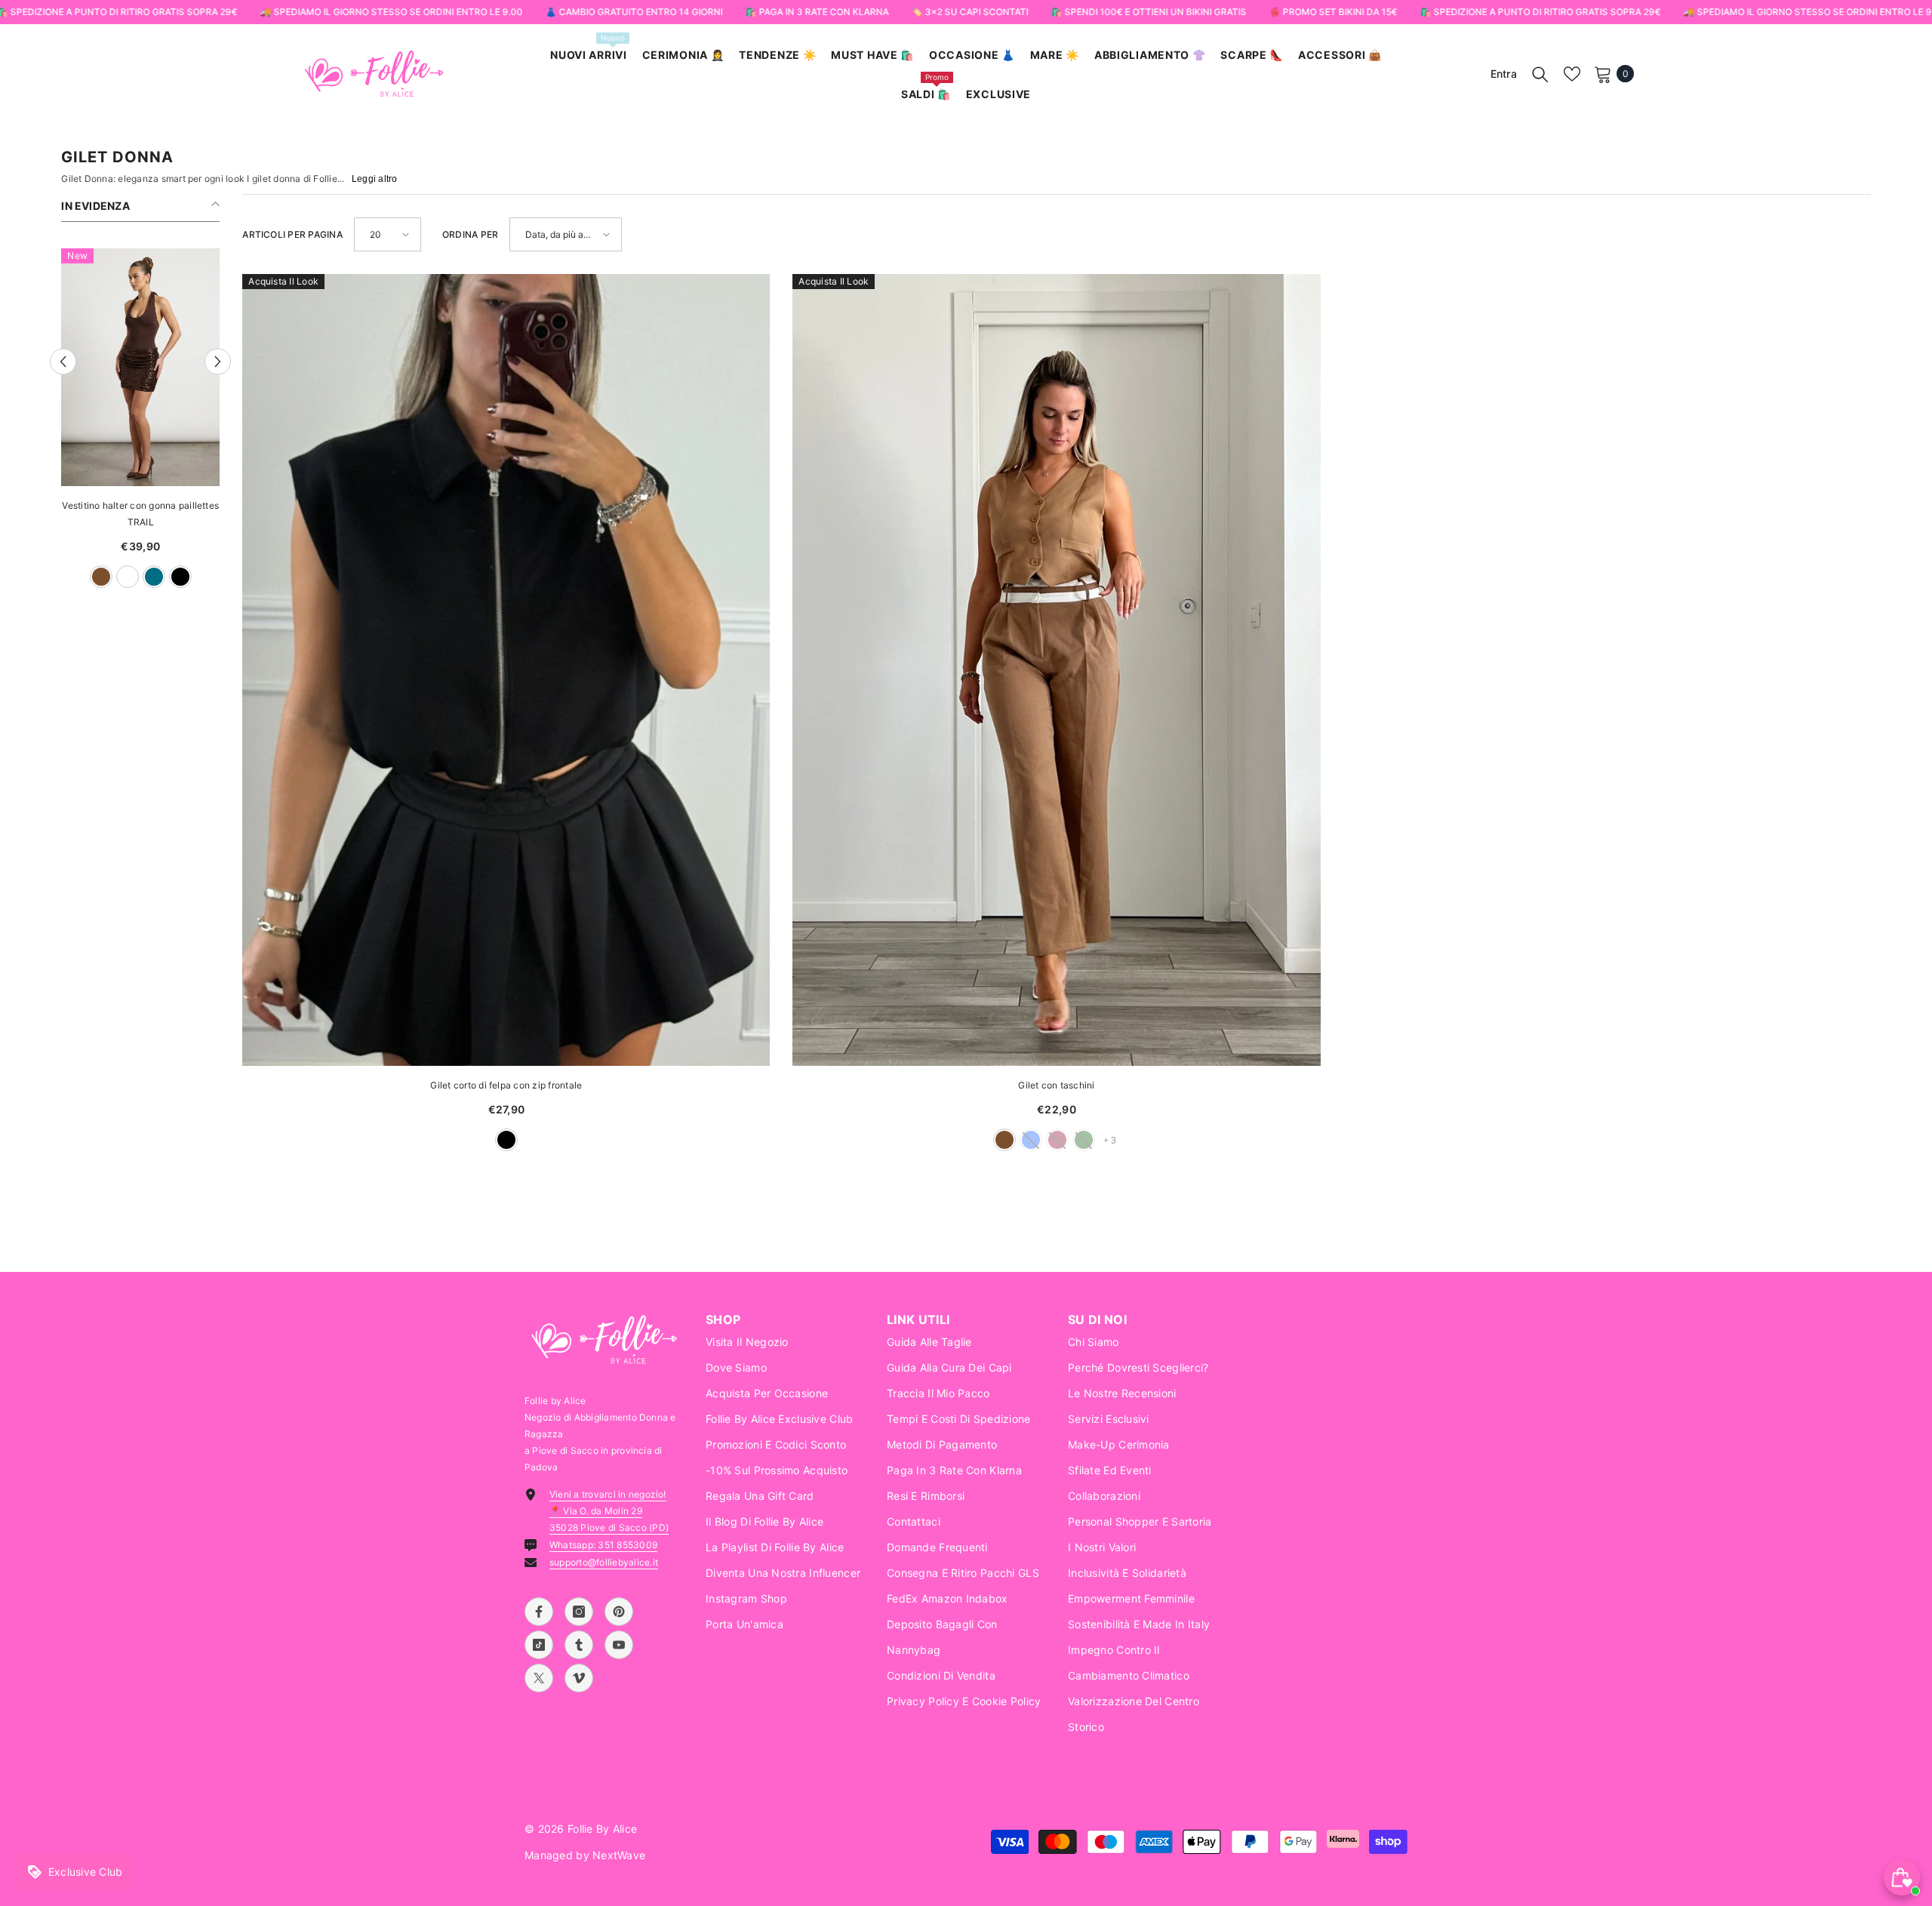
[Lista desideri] (1572, 74)
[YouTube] (619, 1645)
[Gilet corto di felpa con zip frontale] (506, 670)
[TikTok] (539, 1645)
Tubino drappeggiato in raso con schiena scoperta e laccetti (140, 514)
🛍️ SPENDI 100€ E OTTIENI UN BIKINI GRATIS (1148, 12)
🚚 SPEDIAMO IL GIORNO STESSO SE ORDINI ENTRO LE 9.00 (391, 12)
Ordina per (470, 234)
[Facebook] (539, 1612)
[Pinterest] (619, 1612)
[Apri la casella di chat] (1902, 1877)
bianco (115, 577)
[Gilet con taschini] (1056, 670)
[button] (63, 362)
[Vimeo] (579, 1678)
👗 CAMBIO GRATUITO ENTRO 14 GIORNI (634, 12)
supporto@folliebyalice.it (604, 1562)
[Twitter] (539, 1678)
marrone (1004, 1140)
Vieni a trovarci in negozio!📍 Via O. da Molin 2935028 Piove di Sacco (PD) (609, 1511)
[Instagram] (579, 1612)
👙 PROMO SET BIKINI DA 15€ (1333, 12)
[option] (140, 426)
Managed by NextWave (585, 1855)
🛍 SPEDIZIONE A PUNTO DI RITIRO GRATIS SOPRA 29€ (1540, 12)
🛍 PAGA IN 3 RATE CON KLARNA (817, 12)
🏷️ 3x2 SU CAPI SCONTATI (969, 12)
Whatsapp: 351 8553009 (603, 1545)
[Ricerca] (1540, 74)
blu (88, 577)
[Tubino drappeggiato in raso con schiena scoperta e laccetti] (140, 367)
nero (506, 1140)
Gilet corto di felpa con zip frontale (506, 1085)
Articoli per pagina (292, 234)
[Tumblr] (579, 1645)
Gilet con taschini (1056, 1085)
